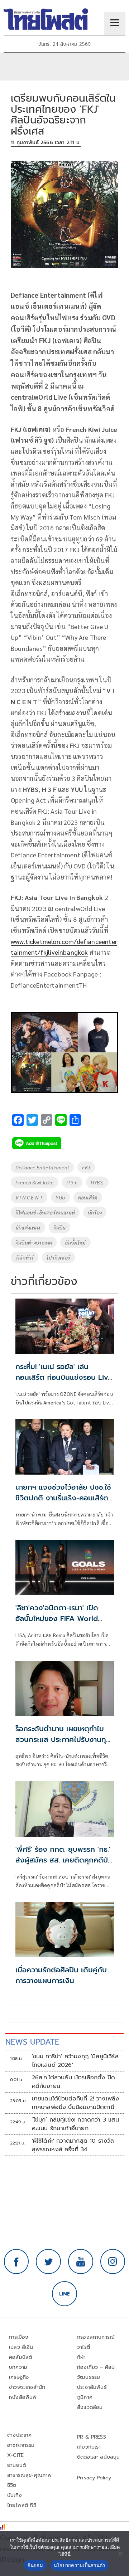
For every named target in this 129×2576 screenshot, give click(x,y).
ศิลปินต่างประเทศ (34, 1242)
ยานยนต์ (16, 2465)
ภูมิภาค (85, 2397)
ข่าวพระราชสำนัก (27, 2387)
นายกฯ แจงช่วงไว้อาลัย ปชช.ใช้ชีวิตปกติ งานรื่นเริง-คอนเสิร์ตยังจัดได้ (63, 1498)
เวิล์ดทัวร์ (25, 1257)
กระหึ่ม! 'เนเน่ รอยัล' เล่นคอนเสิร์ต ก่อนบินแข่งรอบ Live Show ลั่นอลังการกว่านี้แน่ (64, 1377)
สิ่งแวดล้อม (90, 2407)
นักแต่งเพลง (28, 1227)
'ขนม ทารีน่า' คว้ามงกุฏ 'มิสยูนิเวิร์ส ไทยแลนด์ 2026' (75, 2061)
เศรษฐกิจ (19, 2377)
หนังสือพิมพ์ (23, 2397)
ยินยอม (35, 2565)
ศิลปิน (60, 1227)
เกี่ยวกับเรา (89, 2447)
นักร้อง (95, 1212)
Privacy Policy (94, 2478)
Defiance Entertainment (42, 1167)
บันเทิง (15, 2495)
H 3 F (72, 1182)
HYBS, (97, 1182)
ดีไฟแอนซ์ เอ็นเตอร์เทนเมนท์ (45, 1212)
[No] (120, 2553)
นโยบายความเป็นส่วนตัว (80, 2565)
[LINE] (64, 2294)
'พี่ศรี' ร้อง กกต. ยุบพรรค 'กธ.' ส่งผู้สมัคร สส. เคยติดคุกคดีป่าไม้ (63, 1860)
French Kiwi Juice (34, 1182)
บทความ (18, 2367)
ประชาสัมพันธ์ (92, 2387)
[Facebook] (16, 2261)
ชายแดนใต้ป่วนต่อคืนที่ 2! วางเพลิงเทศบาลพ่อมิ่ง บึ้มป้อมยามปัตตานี (76, 2103)
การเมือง (19, 2337)
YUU (60, 1197)
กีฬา (82, 2357)
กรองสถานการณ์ (96, 2337)
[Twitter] (48, 2261)
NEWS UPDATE (32, 2042)
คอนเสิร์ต (88, 1197)
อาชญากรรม (21, 2445)
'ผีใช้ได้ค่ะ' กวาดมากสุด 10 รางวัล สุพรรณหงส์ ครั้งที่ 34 (73, 2145)
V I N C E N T (29, 1197)
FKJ (86, 1167)
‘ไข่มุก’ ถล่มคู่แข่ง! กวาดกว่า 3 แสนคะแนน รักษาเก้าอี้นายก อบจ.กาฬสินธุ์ (75, 2124)
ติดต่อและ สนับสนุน (99, 2457)
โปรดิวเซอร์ (58, 1257)
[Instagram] (113, 2261)
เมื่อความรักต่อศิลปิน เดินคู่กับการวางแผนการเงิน (61, 1975)
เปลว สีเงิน (21, 2347)
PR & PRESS (92, 2437)
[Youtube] (81, 2261)
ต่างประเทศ (20, 2435)
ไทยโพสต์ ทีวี (22, 2505)
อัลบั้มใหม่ (75, 1242)
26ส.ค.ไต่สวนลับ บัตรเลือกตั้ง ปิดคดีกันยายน (74, 2082)
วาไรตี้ (83, 2347)
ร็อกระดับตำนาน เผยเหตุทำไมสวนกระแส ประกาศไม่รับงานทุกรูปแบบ (63, 1739)
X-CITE (15, 2455)
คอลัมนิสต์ (20, 2357)
